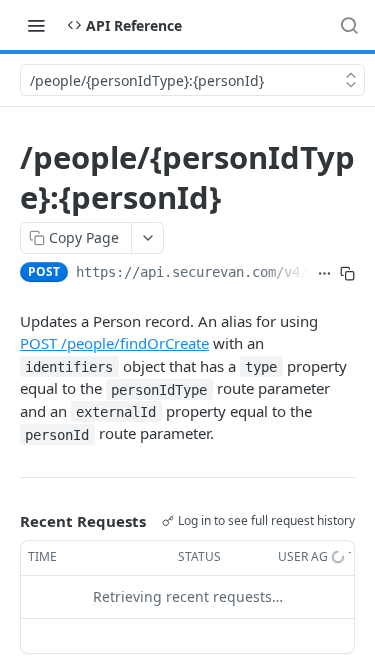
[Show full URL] (324, 274)
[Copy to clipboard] (347, 274)
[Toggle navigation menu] (36, 25)
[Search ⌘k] (349, 25)
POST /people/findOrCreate (114, 343)
